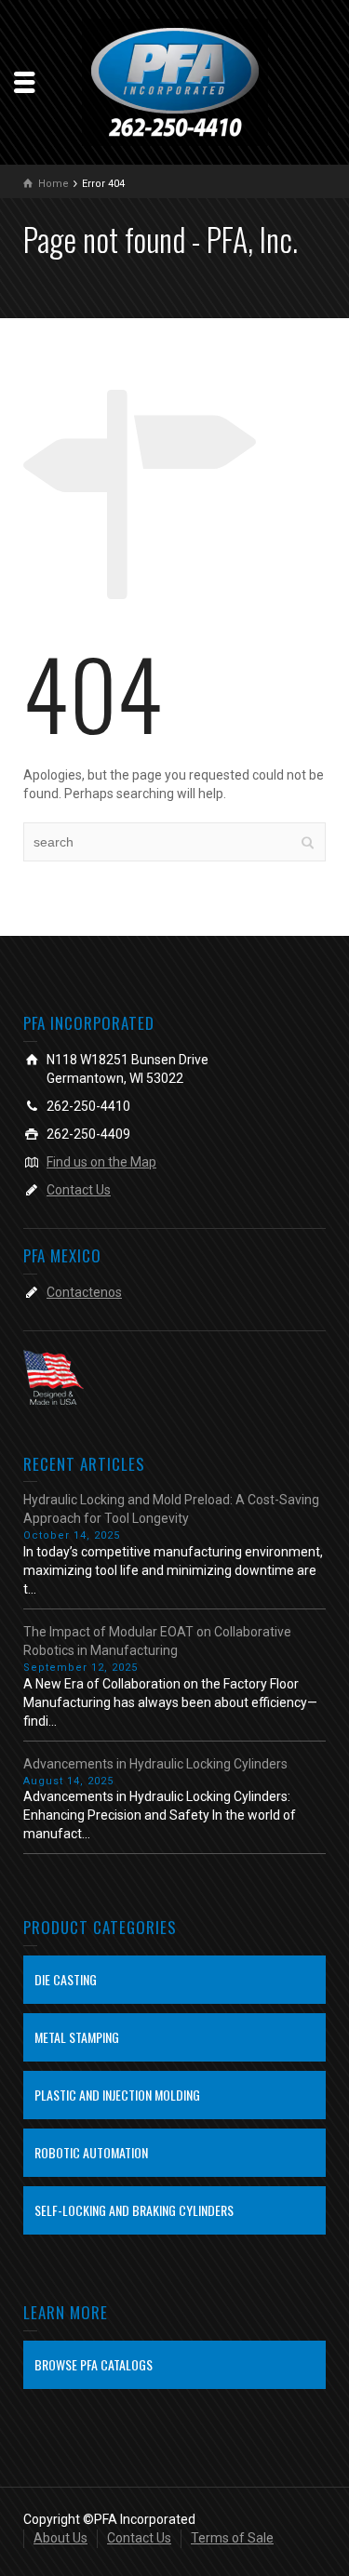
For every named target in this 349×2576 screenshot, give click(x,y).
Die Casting (66, 1979)
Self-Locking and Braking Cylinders (134, 2210)
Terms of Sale (232, 2538)
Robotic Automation (91, 2152)
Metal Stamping (77, 2037)
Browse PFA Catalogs (94, 2364)
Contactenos (84, 1292)
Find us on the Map (101, 1162)
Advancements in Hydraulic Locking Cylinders (155, 1764)
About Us (60, 2538)
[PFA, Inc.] (175, 81)
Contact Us (79, 1190)
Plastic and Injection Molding (117, 2095)
